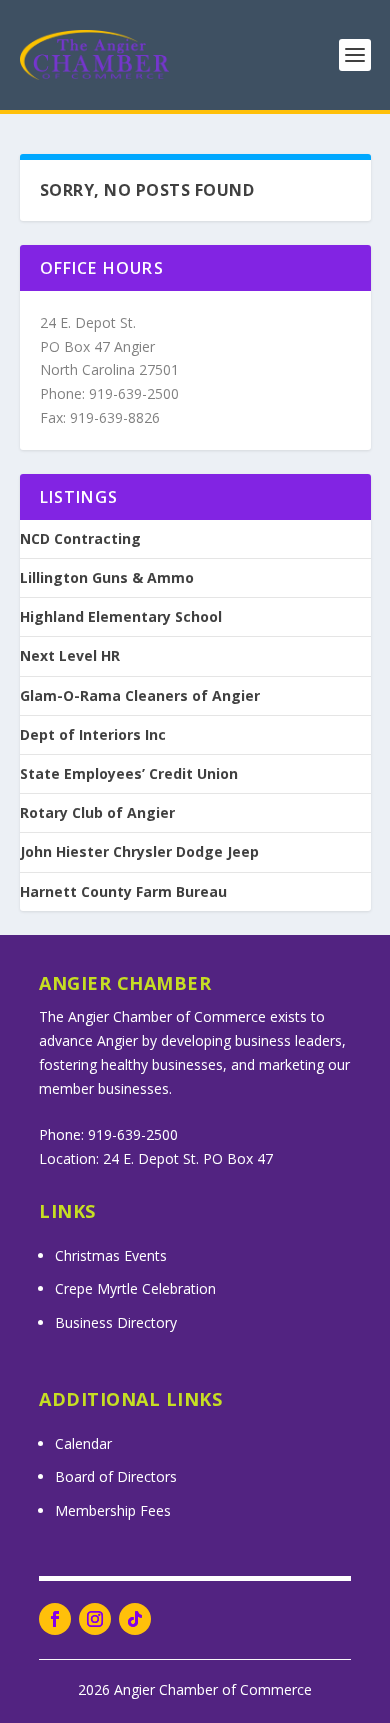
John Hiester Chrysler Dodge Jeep (139, 852)
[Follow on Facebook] (55, 1619)
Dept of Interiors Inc (93, 735)
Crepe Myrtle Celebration (135, 1288)
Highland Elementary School (121, 617)
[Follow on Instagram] (95, 1619)
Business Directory (116, 1322)
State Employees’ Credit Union (129, 774)
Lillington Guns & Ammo (107, 578)
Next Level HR (70, 656)
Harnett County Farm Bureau (123, 892)
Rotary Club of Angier (97, 813)
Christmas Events (111, 1255)
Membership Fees (113, 1510)
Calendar (83, 1443)
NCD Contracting (80, 539)
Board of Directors (116, 1476)
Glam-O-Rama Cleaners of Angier (140, 696)
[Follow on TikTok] (135, 1619)
